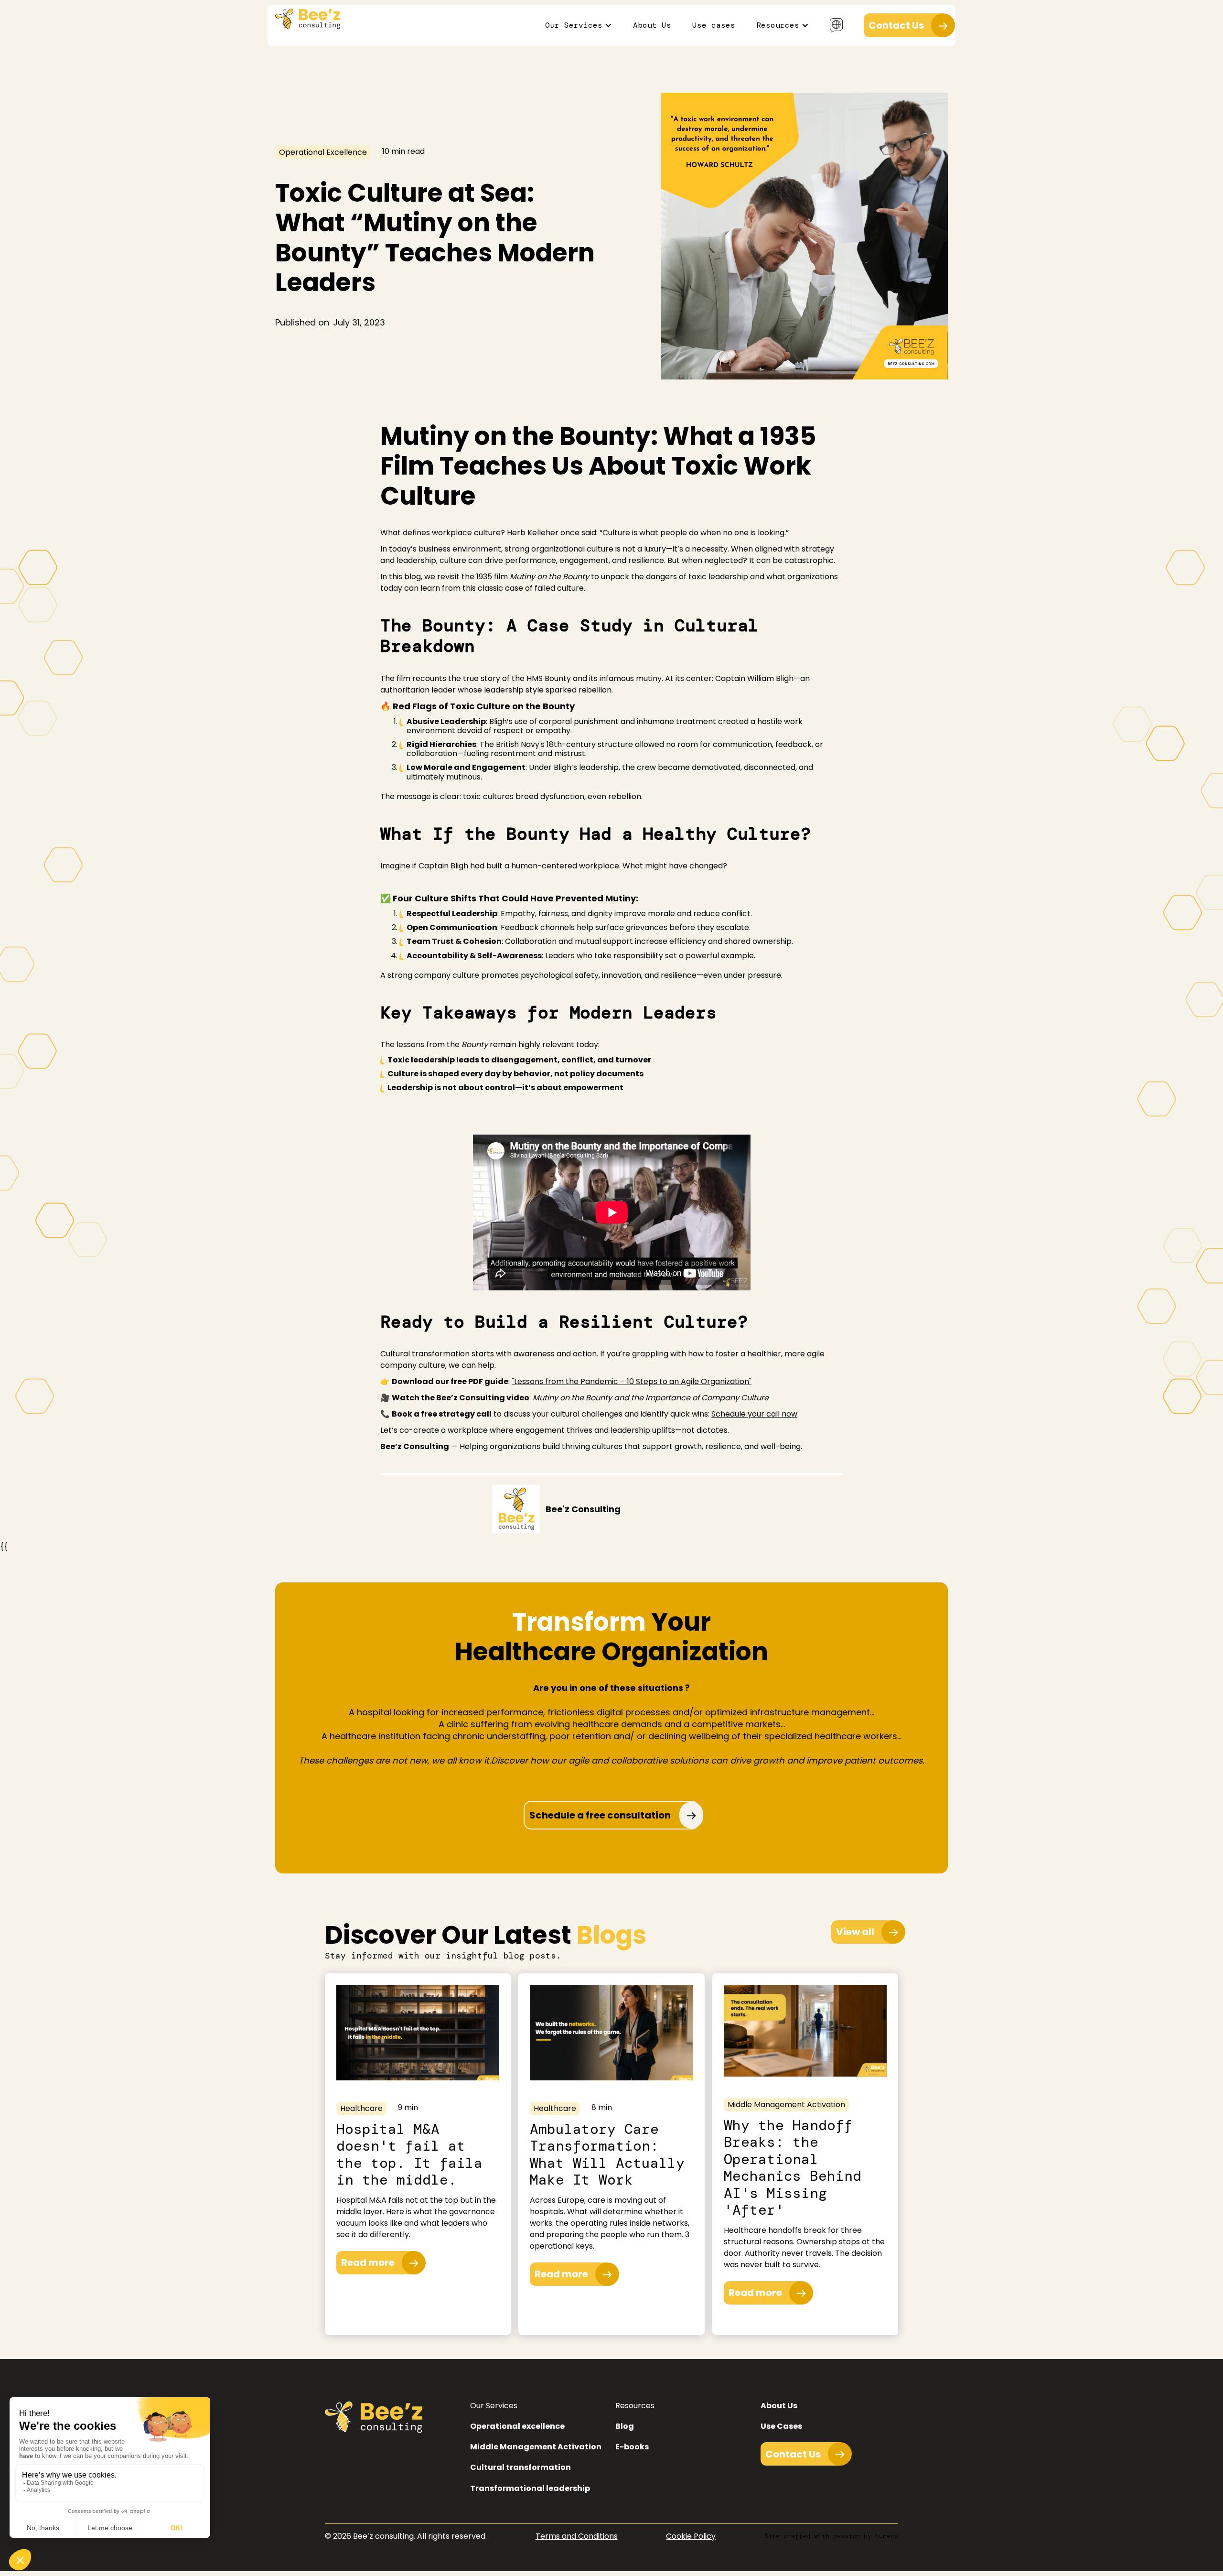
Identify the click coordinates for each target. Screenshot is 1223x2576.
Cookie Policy (691, 2536)
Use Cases (781, 2426)
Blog (625, 2426)
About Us (652, 25)
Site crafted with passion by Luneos (831, 2536)
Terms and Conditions (577, 2536)
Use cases (714, 25)
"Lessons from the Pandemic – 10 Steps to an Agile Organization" (632, 1381)
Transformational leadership (530, 2488)
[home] (308, 19)
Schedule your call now (754, 1414)
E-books (632, 2447)
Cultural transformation (520, 2467)
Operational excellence (517, 2426)
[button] (579, 25)
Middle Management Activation (536, 2447)
